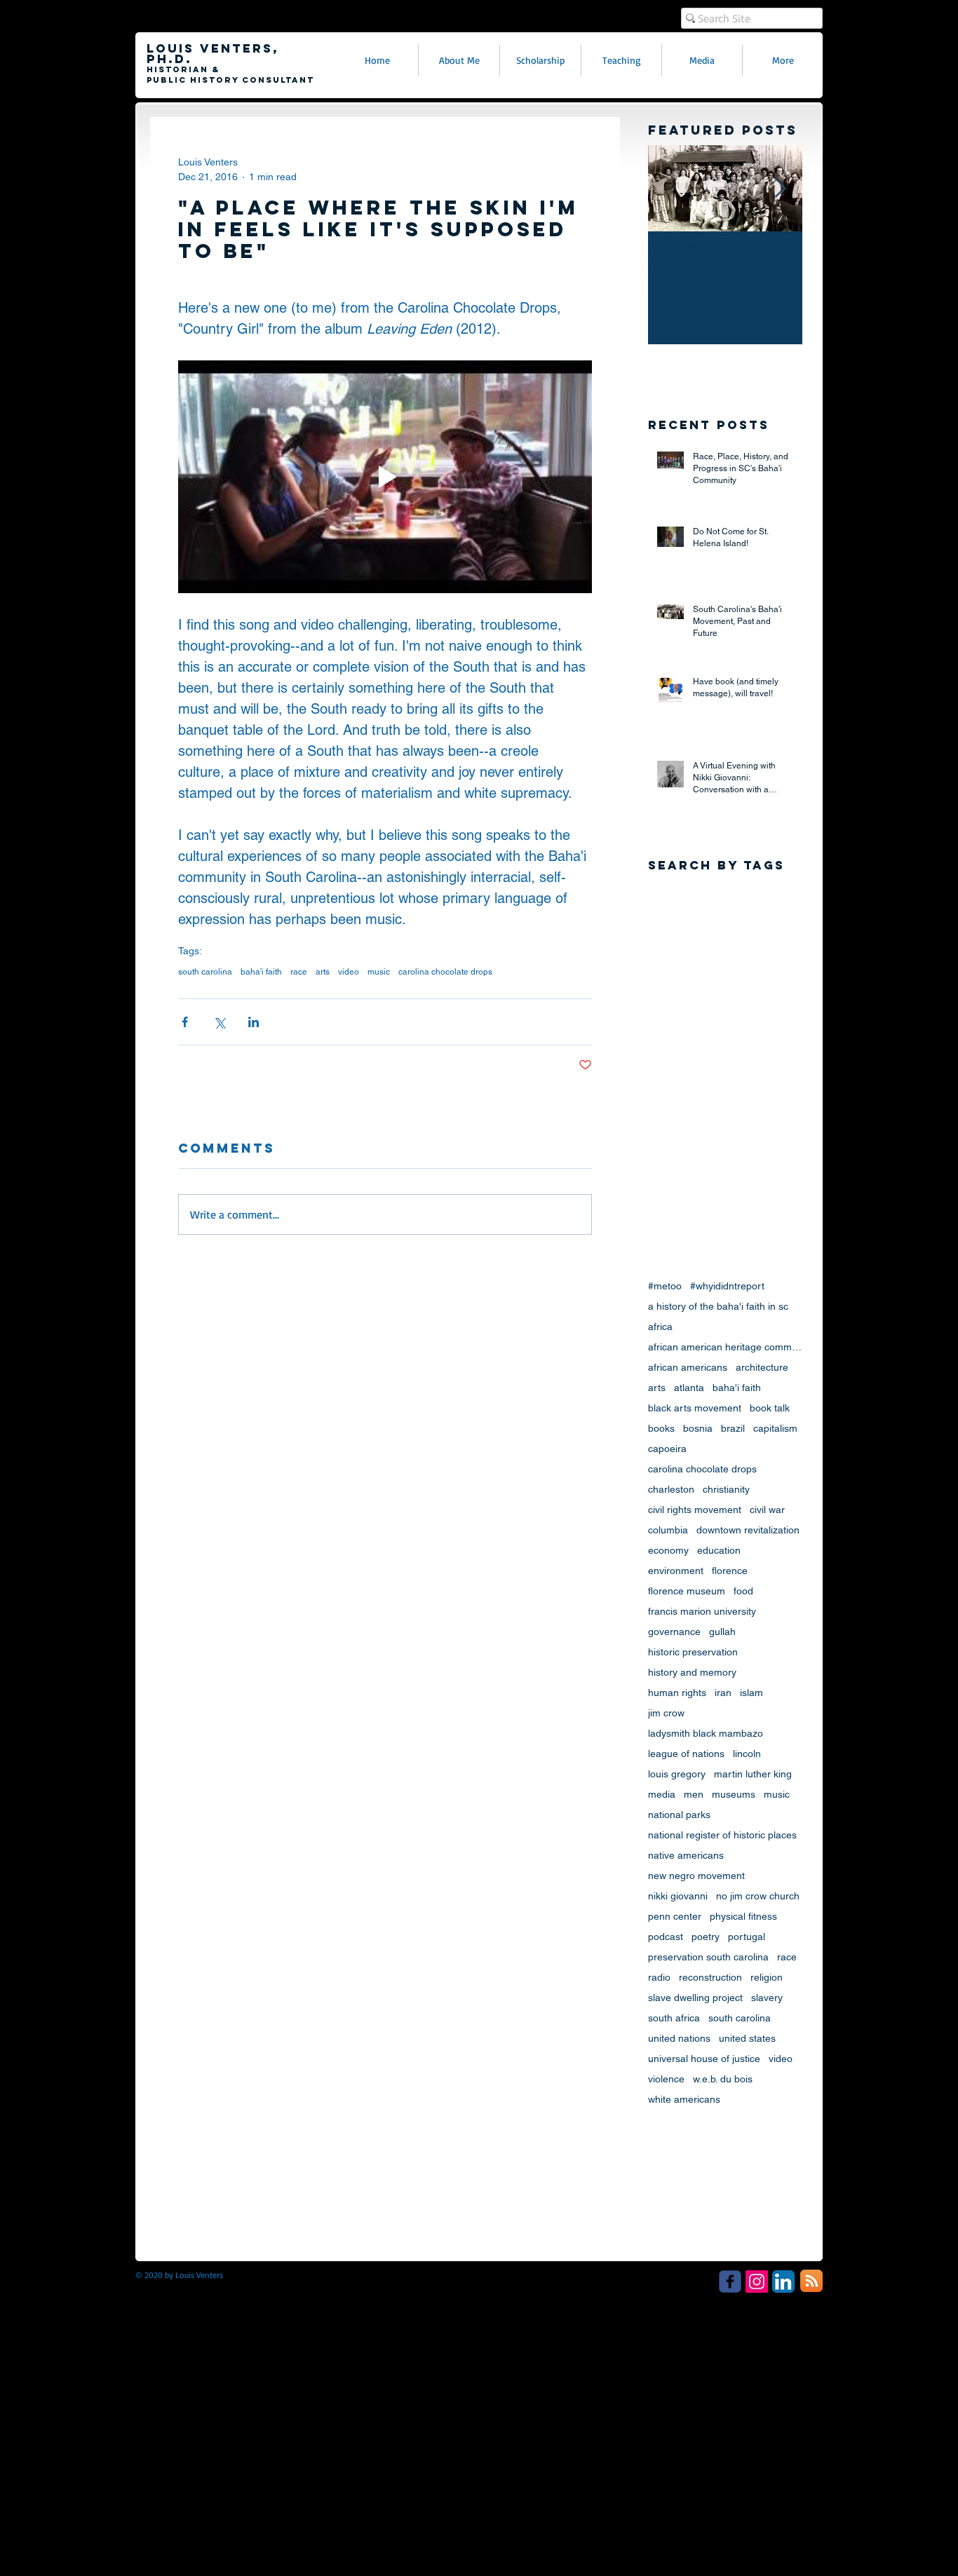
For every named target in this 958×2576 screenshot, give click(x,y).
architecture (762, 1367)
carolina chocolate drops (445, 972)
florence (730, 1571)
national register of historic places (722, 1835)
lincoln (747, 1754)
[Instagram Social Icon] (757, 2282)
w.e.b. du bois (723, 2079)
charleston (671, 1489)
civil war (767, 1510)
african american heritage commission (725, 1347)
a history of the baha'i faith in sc (718, 1306)
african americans (688, 1367)
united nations (679, 2038)
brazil (733, 1428)
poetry (706, 1937)
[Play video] (385, 477)
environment (676, 1571)
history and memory (692, 1672)
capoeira (667, 1449)
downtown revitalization (748, 1530)
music (379, 972)
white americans (684, 2099)
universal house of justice (704, 2059)
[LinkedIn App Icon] (783, 2282)
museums (734, 1794)
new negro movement (696, 1876)
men (694, 1794)
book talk (770, 1408)
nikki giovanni (678, 1896)
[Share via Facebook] (185, 1022)
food (743, 1591)
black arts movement (695, 1408)
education (719, 1550)
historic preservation (693, 1652)
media (662, 1794)
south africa (674, 2018)
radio (659, 1977)
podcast (666, 1937)
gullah (722, 1632)
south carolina (205, 972)
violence (666, 2079)
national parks (679, 1815)
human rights (677, 1693)
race (299, 972)
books (661, 1428)
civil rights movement (695, 1510)
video (349, 972)
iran (723, 1693)
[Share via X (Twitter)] (219, 1022)
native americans (686, 1855)
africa (660, 1327)
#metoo (665, 1286)
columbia (668, 1530)
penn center (675, 1916)
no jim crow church (758, 1896)
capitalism (775, 1428)
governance (674, 1632)
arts (323, 972)
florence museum (687, 1591)
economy (668, 1550)
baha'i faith (261, 972)
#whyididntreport (727, 1286)
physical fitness (743, 1916)
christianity (726, 1489)
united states (747, 2038)
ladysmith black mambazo (706, 1733)
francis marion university (702, 1611)
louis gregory (677, 1774)
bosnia (698, 1428)
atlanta (689, 1388)
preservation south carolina (708, 1957)
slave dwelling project (695, 1998)
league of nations (686, 1754)
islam (751, 1693)
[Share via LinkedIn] (254, 1022)
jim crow (666, 1713)
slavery (767, 1998)
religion (767, 1977)
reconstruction (710, 1977)
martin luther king (753, 1774)
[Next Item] (780, 189)
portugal (747, 1937)
